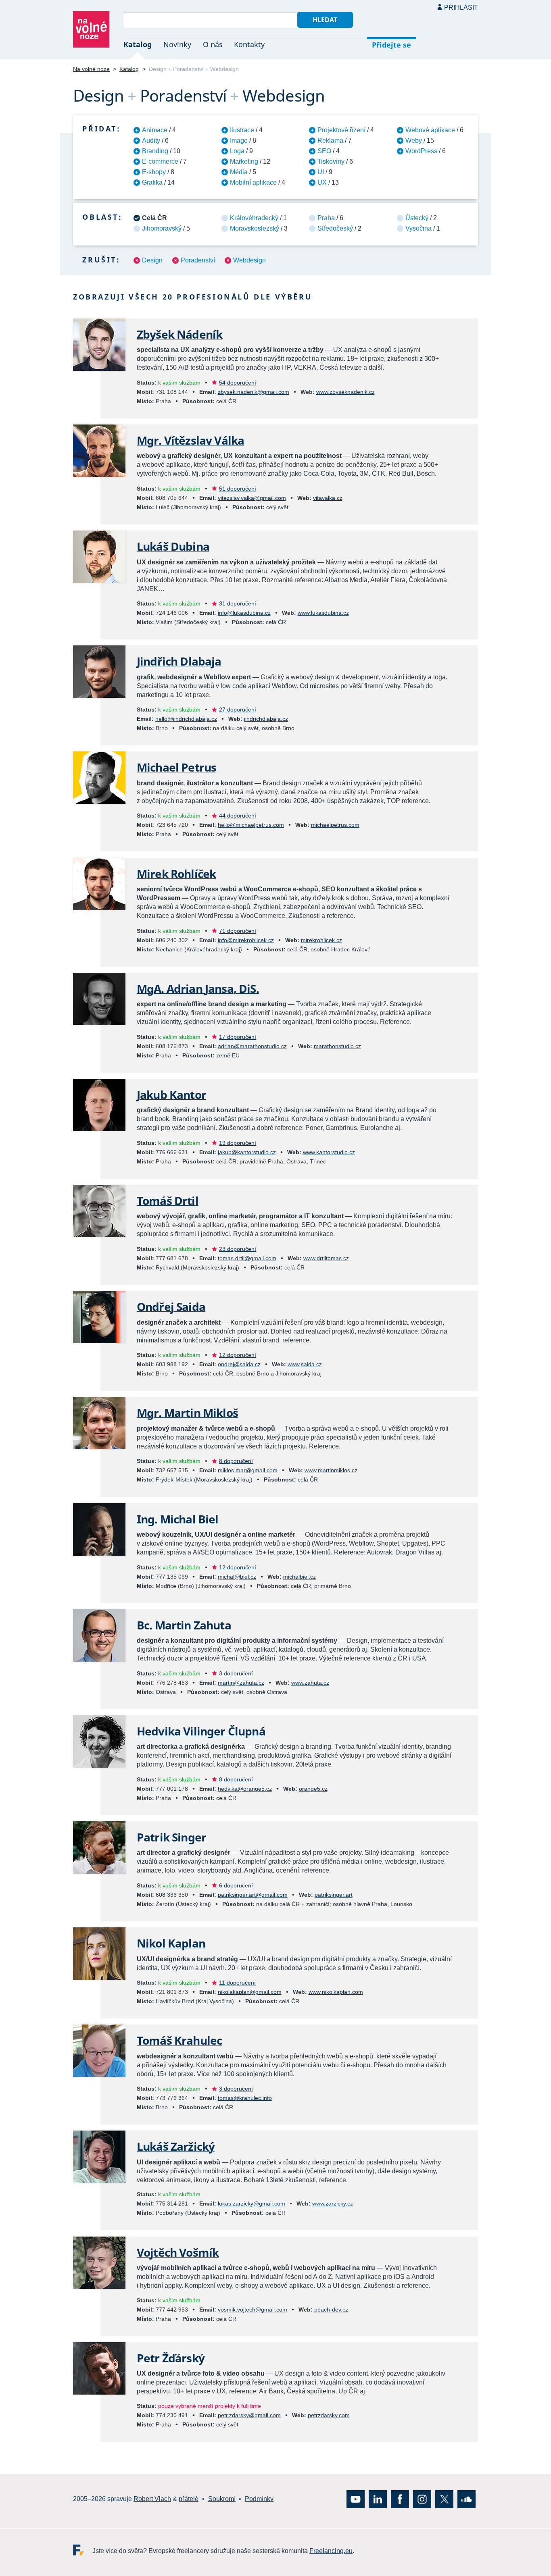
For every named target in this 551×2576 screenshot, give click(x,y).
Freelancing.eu (83, 2550)
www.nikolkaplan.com (336, 1992)
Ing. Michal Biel (178, 1519)
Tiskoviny (331, 161)
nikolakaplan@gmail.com (250, 1992)
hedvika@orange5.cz (245, 1789)
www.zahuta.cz (310, 1683)
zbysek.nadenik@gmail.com (254, 392)
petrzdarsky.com (329, 2415)
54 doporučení (238, 383)
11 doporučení (237, 1983)
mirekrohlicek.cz (321, 940)
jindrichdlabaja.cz (266, 719)
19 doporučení (238, 1143)
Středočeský (335, 228)
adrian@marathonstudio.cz (252, 1046)
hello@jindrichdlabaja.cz (186, 719)
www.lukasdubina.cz (323, 613)
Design (152, 260)
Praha (326, 218)
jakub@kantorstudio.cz (247, 1152)
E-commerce (160, 161)
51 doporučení (238, 489)
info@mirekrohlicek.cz (246, 940)
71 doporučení (238, 931)
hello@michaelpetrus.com (251, 825)
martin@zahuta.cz (241, 1683)
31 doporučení (238, 603)
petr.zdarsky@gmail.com (249, 2415)
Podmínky (259, 2499)
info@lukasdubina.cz (244, 613)
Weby (414, 140)
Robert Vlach (152, 2499)
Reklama (330, 140)
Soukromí (222, 2499)
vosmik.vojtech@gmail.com (253, 2310)
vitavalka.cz (328, 498)
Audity (151, 140)
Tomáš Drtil (168, 1201)
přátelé (189, 2499)
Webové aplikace (430, 130)
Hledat (325, 20)
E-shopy (154, 172)
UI (321, 172)
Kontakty (249, 44)
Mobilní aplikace (253, 182)
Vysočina (418, 228)
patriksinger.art (334, 1895)
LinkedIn (378, 2499)
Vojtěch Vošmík (178, 2252)
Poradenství (198, 260)
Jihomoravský (162, 228)
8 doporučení (236, 1461)
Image (239, 140)
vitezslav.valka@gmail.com (252, 498)
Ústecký (417, 218)
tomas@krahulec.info (245, 2098)
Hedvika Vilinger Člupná (201, 1731)
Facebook (400, 2499)
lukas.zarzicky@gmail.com (251, 2204)
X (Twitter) (444, 2499)
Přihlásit (461, 7)
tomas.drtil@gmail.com (247, 1258)
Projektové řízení (341, 130)
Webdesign (249, 260)
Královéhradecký (254, 218)
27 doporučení (238, 710)
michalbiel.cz (300, 1577)
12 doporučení (238, 1355)
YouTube (356, 2499)
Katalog (138, 44)
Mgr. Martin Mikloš (187, 1413)
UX (322, 182)
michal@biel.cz (237, 1577)
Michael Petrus (176, 767)
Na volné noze (91, 69)
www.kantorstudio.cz (329, 1152)
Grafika (152, 182)
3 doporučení (236, 1673)
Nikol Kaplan (171, 1943)
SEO (324, 151)
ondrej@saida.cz (239, 1364)
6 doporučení (236, 1885)
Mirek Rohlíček (176, 874)
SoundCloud (466, 2499)
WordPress (421, 151)
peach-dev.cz (331, 2310)
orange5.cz (313, 1789)
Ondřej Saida (171, 1307)
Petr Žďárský (171, 2358)
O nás (213, 44)
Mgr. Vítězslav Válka (190, 440)
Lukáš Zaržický (176, 2146)
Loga (237, 151)
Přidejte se (391, 45)
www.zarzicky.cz (333, 2204)
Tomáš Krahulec (179, 2040)
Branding (155, 151)
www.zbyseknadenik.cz (345, 392)
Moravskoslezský (255, 228)
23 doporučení (238, 1249)
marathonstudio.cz (337, 1046)
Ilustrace (242, 130)
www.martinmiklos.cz (331, 1470)
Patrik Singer (171, 1837)
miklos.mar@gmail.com (248, 1470)
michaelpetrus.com (335, 825)
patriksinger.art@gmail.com (253, 1895)
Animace (155, 130)
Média (239, 172)
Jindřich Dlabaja (179, 661)
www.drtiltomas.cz (326, 1258)
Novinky (177, 44)
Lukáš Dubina (173, 546)
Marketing (244, 161)
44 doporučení (238, 816)
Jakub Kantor (171, 1094)
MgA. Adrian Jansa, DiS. (198, 988)
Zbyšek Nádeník (179, 334)
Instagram (422, 2499)
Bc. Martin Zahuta (184, 1625)
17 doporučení (238, 1037)
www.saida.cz (305, 1364)
